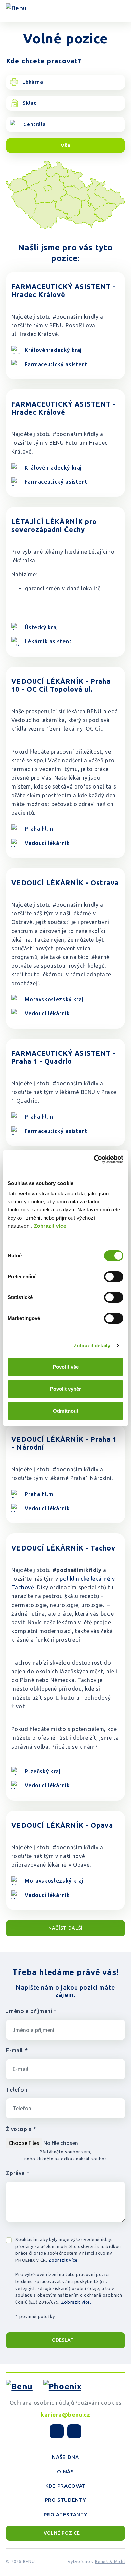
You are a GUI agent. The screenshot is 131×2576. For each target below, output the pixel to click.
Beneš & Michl (110, 2561)
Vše (66, 145)
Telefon (17, 2090)
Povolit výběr (65, 1389)
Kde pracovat (65, 2486)
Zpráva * (18, 2173)
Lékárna (33, 82)
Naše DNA (65, 2457)
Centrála (34, 124)
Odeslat (63, 2340)
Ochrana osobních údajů (42, 2403)
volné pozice (62, 2533)
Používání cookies (98, 2403)
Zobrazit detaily (92, 1346)
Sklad (30, 103)
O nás (65, 2471)
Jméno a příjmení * (31, 2011)
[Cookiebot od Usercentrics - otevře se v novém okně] (94, 1159)
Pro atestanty (65, 2514)
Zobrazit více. (63, 2260)
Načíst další (65, 1928)
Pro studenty (66, 2500)
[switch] (114, 1277)
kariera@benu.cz (65, 2414)
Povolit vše (66, 1367)
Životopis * (21, 2129)
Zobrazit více (50, 1226)
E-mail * (17, 2050)
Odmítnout (66, 1411)
